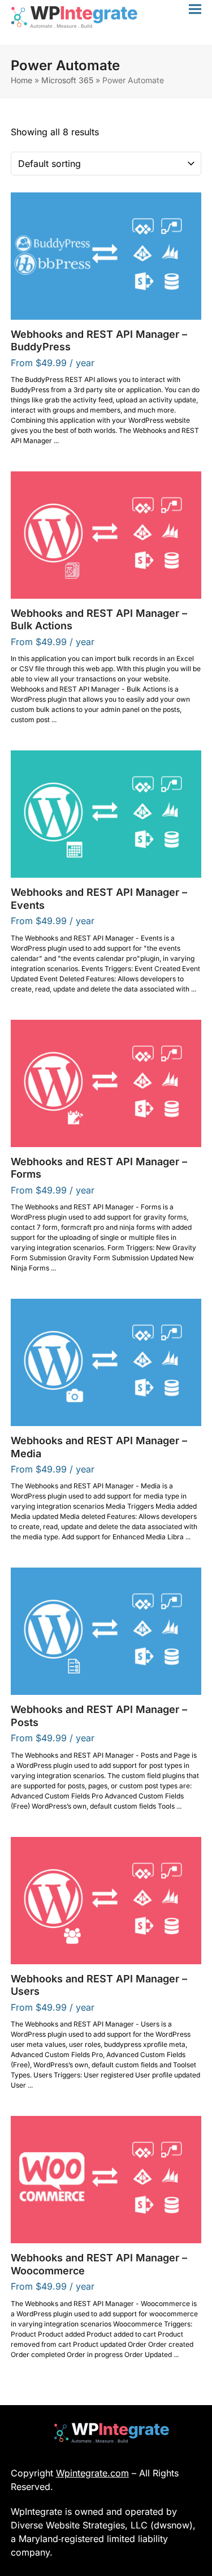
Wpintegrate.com (92, 2473)
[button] (195, 9)
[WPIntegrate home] (106, 2433)
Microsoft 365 (67, 80)
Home (21, 80)
